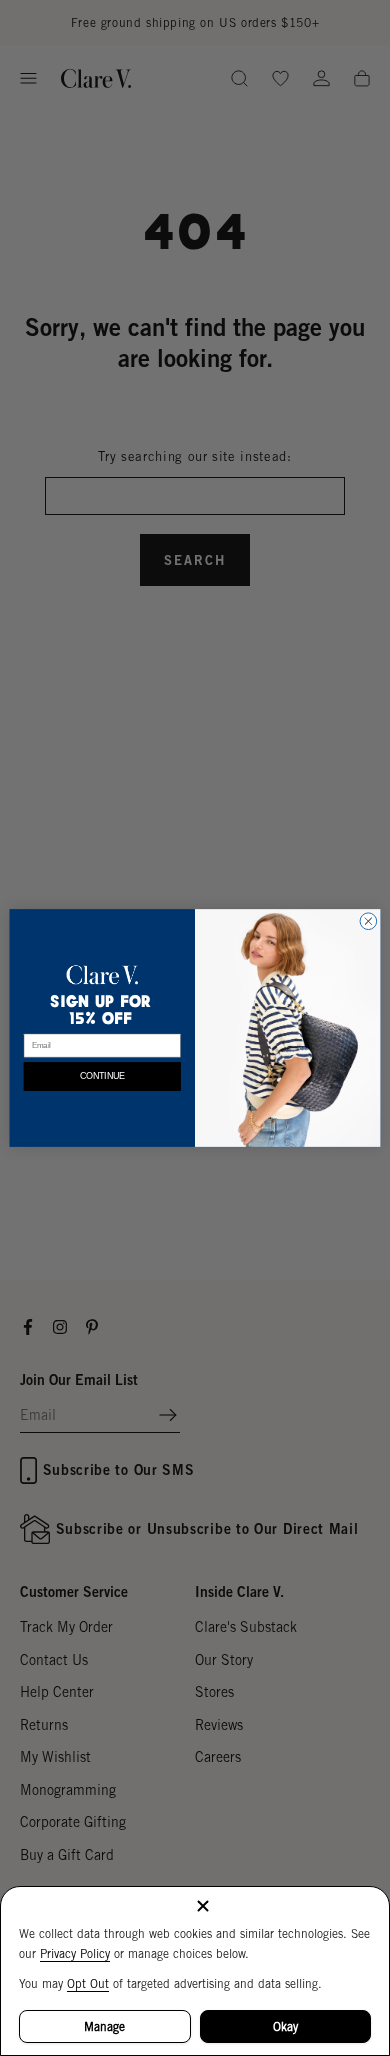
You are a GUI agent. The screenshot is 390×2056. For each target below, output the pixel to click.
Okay (285, 2026)
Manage (104, 2026)
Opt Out (88, 1983)
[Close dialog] (368, 921)
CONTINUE (102, 1077)
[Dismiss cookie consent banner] (203, 1907)
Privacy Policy (75, 1953)
